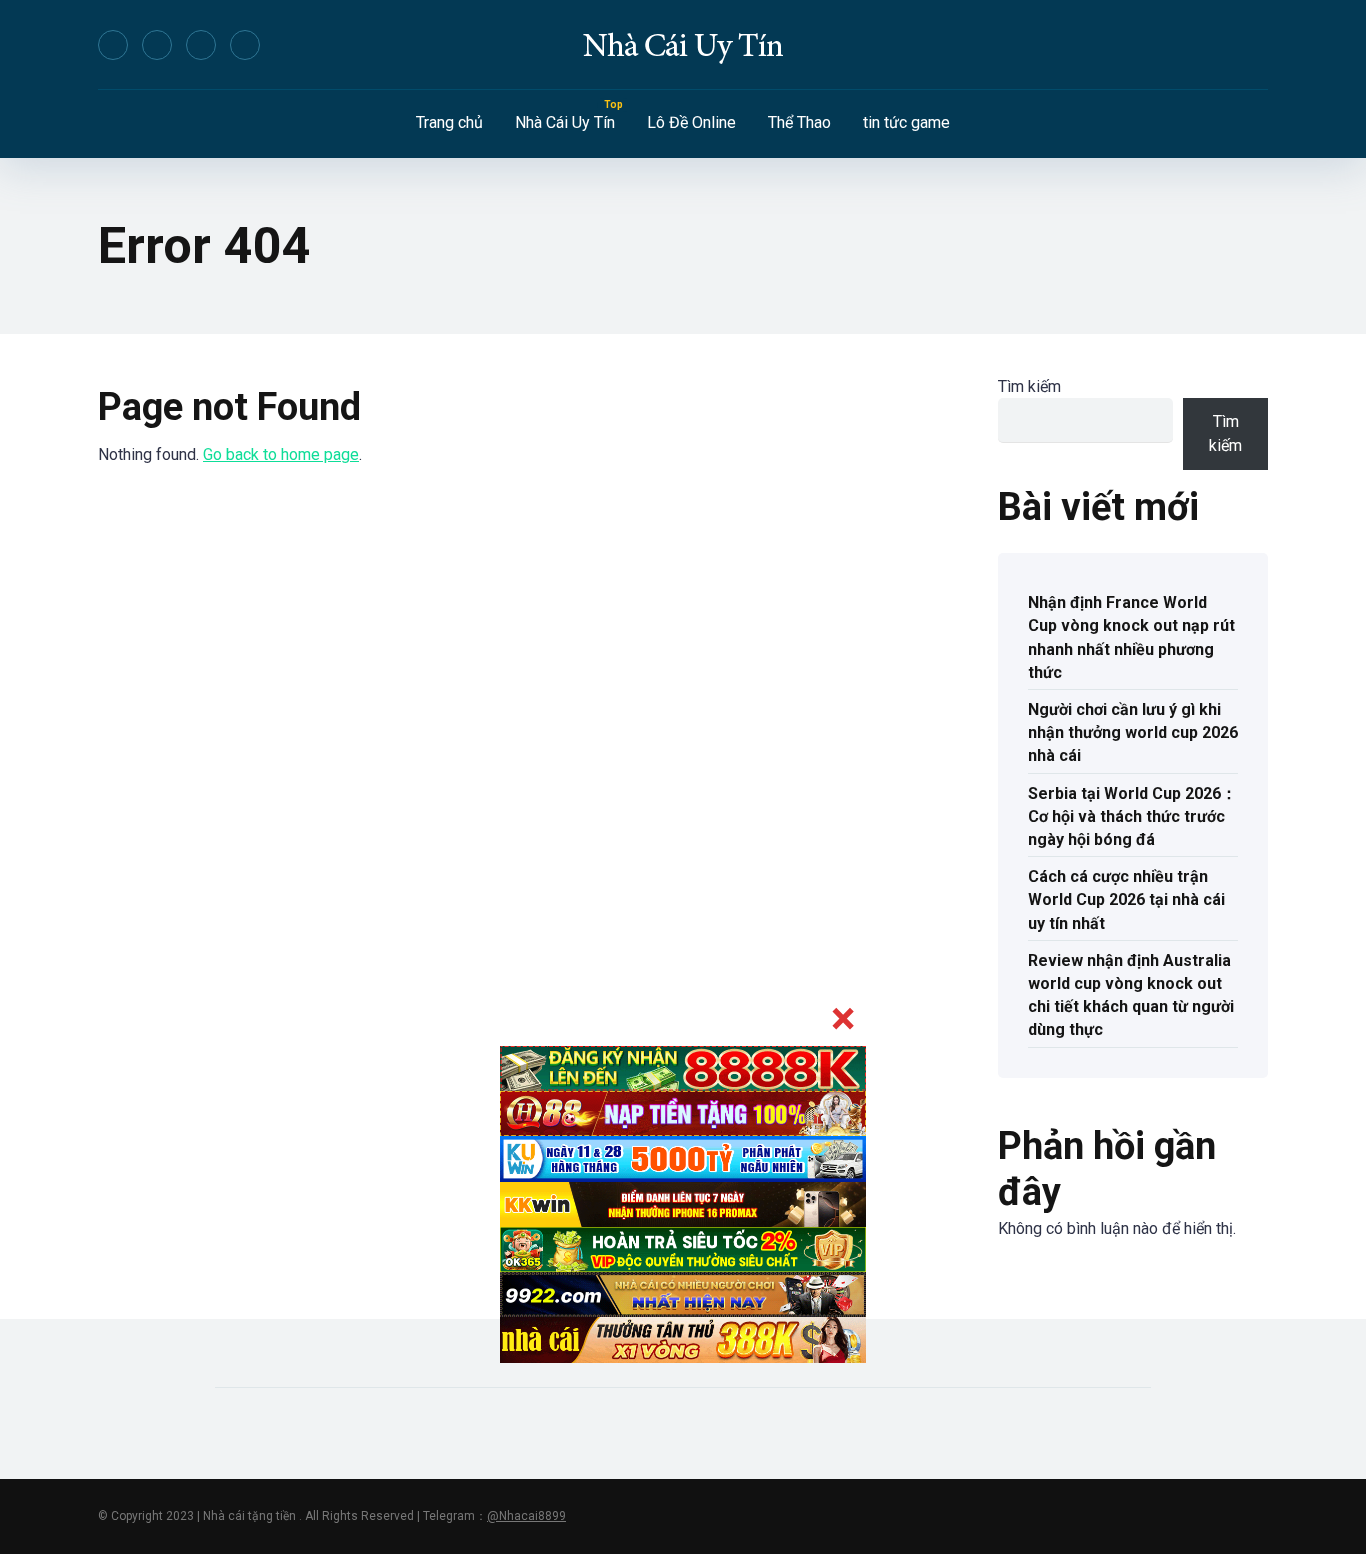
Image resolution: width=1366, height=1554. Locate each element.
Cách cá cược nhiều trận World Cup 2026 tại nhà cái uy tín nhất (1126, 899)
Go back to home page (281, 454)
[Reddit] (245, 45)
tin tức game (906, 122)
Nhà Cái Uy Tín (565, 122)
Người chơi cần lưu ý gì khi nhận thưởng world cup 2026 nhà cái (1133, 732)
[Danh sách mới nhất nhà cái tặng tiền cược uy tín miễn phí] (683, 45)
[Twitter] (157, 45)
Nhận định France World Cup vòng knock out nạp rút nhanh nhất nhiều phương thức (1131, 637)
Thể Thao (799, 122)
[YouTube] (201, 45)
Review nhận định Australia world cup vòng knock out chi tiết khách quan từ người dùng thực (1131, 995)
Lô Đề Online (691, 122)
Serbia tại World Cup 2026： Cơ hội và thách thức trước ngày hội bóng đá (1132, 816)
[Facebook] (113, 45)
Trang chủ (449, 122)
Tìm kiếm (1029, 386)
